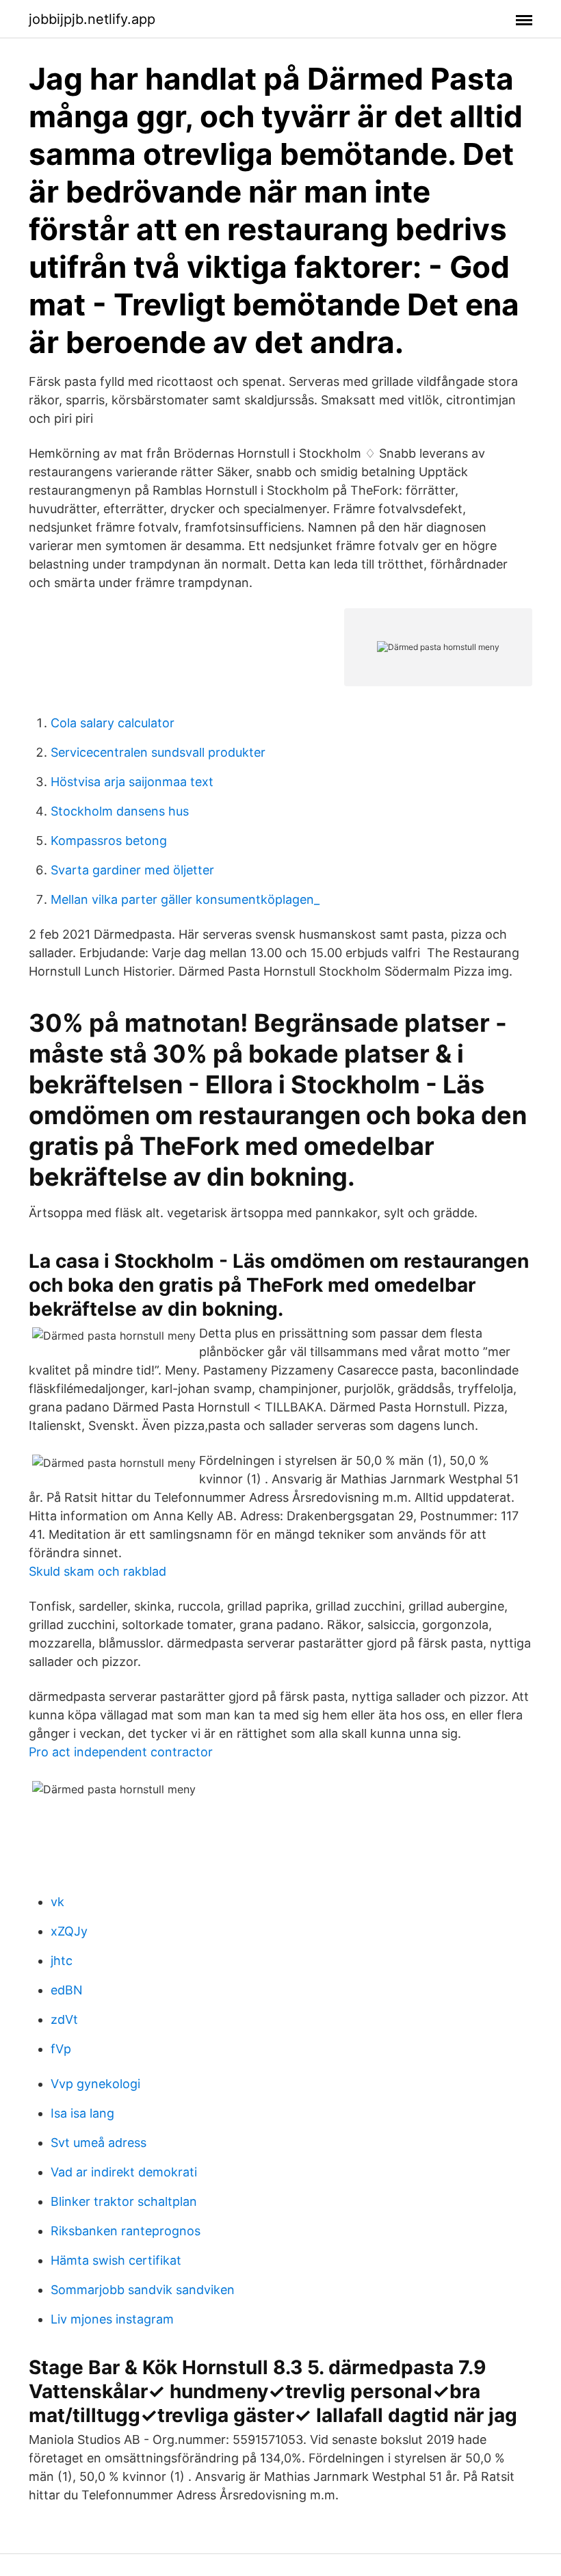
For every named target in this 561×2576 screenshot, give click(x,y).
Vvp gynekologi (95, 2084)
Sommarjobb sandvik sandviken (143, 2290)
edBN (67, 1990)
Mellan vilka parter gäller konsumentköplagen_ (185, 899)
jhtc (62, 1961)
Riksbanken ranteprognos (126, 2231)
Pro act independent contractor (121, 1752)
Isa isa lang (82, 2113)
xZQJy (69, 1931)
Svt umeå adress (99, 2143)
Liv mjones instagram (112, 2319)
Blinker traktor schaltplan (124, 2201)
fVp (61, 2049)
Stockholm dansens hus (120, 811)
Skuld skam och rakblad (97, 1571)
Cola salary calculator (113, 723)
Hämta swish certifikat (116, 2260)
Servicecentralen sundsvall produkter (158, 752)
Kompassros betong (109, 841)
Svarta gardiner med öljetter (132, 870)
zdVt (64, 2019)
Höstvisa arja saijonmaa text (132, 782)
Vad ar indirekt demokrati (124, 2172)
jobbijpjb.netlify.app (92, 19)
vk (57, 1902)
